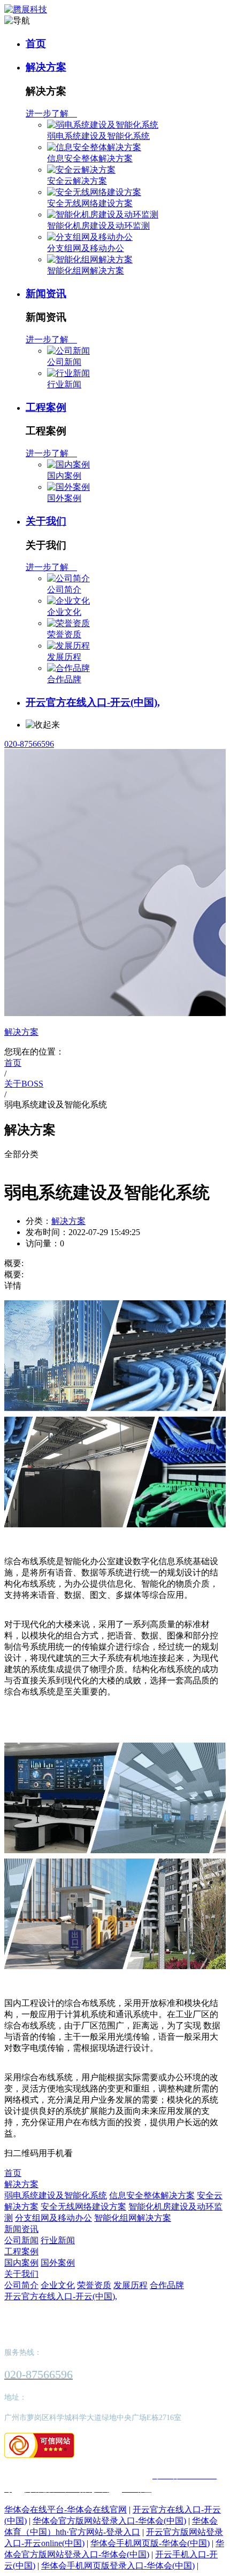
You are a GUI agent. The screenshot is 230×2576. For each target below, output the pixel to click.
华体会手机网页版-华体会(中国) (150, 2543)
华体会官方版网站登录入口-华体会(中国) (109, 2521)
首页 (36, 44)
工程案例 (46, 407)
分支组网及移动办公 (86, 248)
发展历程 (64, 657)
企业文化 (64, 612)
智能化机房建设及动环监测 (98, 226)
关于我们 (46, 521)
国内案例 (64, 476)
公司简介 (64, 590)
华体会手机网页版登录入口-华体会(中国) (118, 2566)
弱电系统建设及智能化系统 (98, 136)
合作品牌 (64, 679)
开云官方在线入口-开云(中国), (93, 702)
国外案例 (64, 498)
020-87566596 (29, 744)
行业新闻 (64, 384)
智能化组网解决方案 (86, 271)
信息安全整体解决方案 (90, 158)
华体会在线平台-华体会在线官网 (66, 2509)
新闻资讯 (46, 294)
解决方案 (46, 67)
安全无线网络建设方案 (90, 203)
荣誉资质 (64, 634)
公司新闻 (64, 362)
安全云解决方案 (77, 181)
